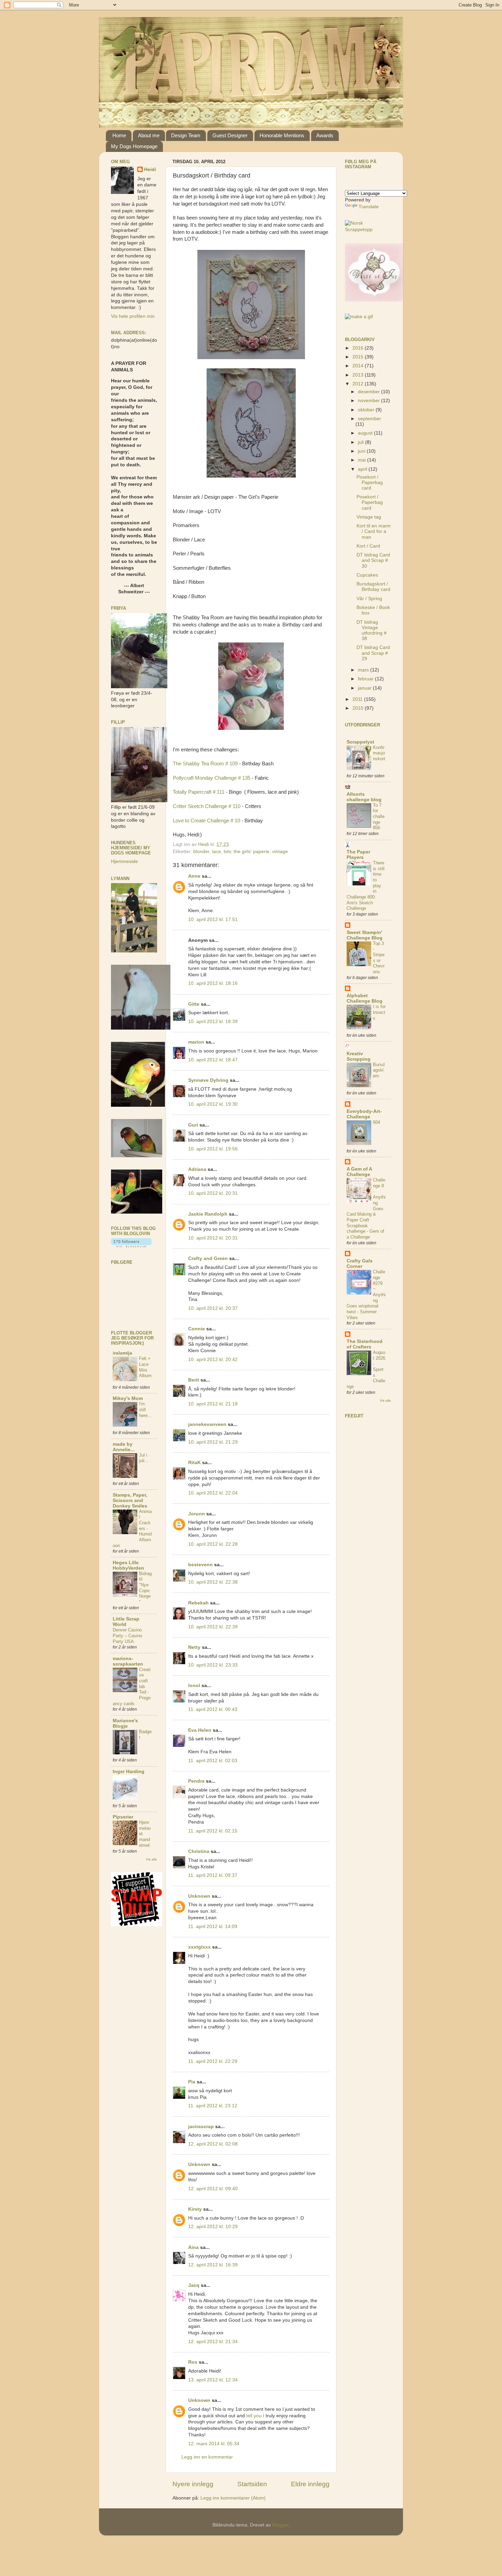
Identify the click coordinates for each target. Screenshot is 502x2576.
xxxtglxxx (199, 1947)
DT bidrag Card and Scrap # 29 (373, 653)
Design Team (186, 135)
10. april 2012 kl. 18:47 (213, 1060)
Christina (199, 1851)
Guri (193, 1125)
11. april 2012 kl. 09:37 (213, 1875)
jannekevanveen (207, 1424)
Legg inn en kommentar (207, 2457)
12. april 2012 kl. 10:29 (213, 2227)
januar (365, 688)
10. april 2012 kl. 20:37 (213, 1308)
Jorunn (197, 1514)
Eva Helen (200, 1730)
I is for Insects (379, 1012)
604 (376, 1122)
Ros (193, 2362)
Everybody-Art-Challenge (364, 1114)
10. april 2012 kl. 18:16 (213, 983)
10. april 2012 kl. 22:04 (213, 1493)
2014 (359, 366)
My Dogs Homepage (134, 146)
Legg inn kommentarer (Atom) (233, 2498)
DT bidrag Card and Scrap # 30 (373, 560)
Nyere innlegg (193, 2484)
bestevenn (200, 1565)
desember (369, 392)
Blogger (280, 2525)
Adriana (197, 1169)
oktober (367, 410)
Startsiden (252, 2484)
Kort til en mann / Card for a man (374, 531)
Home (119, 135)
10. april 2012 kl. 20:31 (213, 1193)
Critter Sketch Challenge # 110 (207, 806)
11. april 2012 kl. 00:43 (213, 1709)
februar (366, 679)
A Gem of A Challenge (359, 1172)
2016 (359, 348)
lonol (194, 1686)
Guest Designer (230, 135)
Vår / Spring (369, 599)
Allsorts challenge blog (364, 797)
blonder (201, 852)
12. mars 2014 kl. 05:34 (214, 2444)
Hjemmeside (124, 861)
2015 (359, 357)
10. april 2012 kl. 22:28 (213, 1544)
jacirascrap (201, 2127)
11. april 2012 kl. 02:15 (213, 1831)
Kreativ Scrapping (359, 1056)
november (369, 401)
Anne (194, 876)
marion (196, 1042)
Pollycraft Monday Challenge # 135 (212, 778)
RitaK (194, 1463)
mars (364, 670)
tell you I (255, 2416)
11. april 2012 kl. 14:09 (213, 1927)
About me (149, 135)
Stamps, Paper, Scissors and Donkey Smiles (130, 1501)
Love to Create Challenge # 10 (206, 821)
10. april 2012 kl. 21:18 (213, 1404)
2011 (358, 699)
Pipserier (123, 1817)
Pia (192, 2082)
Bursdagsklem (379, 1070)
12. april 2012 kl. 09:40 (213, 2189)
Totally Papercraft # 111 (199, 792)
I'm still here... (145, 1410)
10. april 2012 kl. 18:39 (213, 1022)
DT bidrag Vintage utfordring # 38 (372, 631)
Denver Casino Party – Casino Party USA (127, 1636)
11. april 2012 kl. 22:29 (213, 2061)
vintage (280, 852)
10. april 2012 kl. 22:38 (213, 1582)
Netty (194, 1647)
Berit (194, 1380)
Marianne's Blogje (125, 1723)
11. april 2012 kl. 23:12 (213, 2106)
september (369, 419)
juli (361, 442)
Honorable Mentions (282, 135)
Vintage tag (369, 517)
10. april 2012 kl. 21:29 (213, 1442)
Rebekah (198, 1603)
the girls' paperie (252, 852)
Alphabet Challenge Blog (365, 998)
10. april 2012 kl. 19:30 (213, 1104)
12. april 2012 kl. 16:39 (213, 2265)
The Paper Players (358, 855)
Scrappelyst (360, 742)
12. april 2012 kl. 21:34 (213, 2342)
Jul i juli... (144, 1458)
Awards (325, 135)
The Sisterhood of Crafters (365, 1344)
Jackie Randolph (208, 1214)
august (366, 433)
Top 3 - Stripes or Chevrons (379, 958)
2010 (359, 708)
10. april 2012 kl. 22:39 (213, 1627)
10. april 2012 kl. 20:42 (213, 1360)
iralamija (122, 1353)
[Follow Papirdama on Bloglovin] (131, 1246)
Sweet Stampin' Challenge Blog (365, 935)
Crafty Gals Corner (360, 1264)
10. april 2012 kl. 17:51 (213, 919)
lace (217, 852)
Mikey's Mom (128, 1398)
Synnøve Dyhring (208, 1080)
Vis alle (151, 1859)
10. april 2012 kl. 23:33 (213, 1665)
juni (362, 451)
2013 (359, 375)
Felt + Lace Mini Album (145, 1367)
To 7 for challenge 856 (379, 817)
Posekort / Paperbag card (370, 483)
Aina (193, 2247)
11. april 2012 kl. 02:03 (213, 1761)
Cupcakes (367, 575)
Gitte (194, 1004)
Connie (197, 1329)
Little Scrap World (126, 1622)
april (363, 469)
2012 (359, 384)
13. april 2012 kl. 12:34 (213, 2380)
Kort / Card (368, 546)
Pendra (196, 1781)
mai (362, 460)
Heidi (150, 169)
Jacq (194, 2285)
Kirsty (195, 2209)
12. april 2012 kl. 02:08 (213, 2144)
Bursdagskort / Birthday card (373, 587)
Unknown (199, 1896)
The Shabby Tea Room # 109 (205, 764)
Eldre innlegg (310, 2484)
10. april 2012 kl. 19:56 (213, 1149)
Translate (369, 207)
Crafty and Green (208, 1258)
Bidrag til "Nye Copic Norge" (145, 1588)
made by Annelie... (124, 1447)
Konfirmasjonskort (379, 753)
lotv (227, 852)
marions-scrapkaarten (128, 1661)
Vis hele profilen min (133, 316)
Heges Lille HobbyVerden (128, 1565)
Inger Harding (129, 1772)
